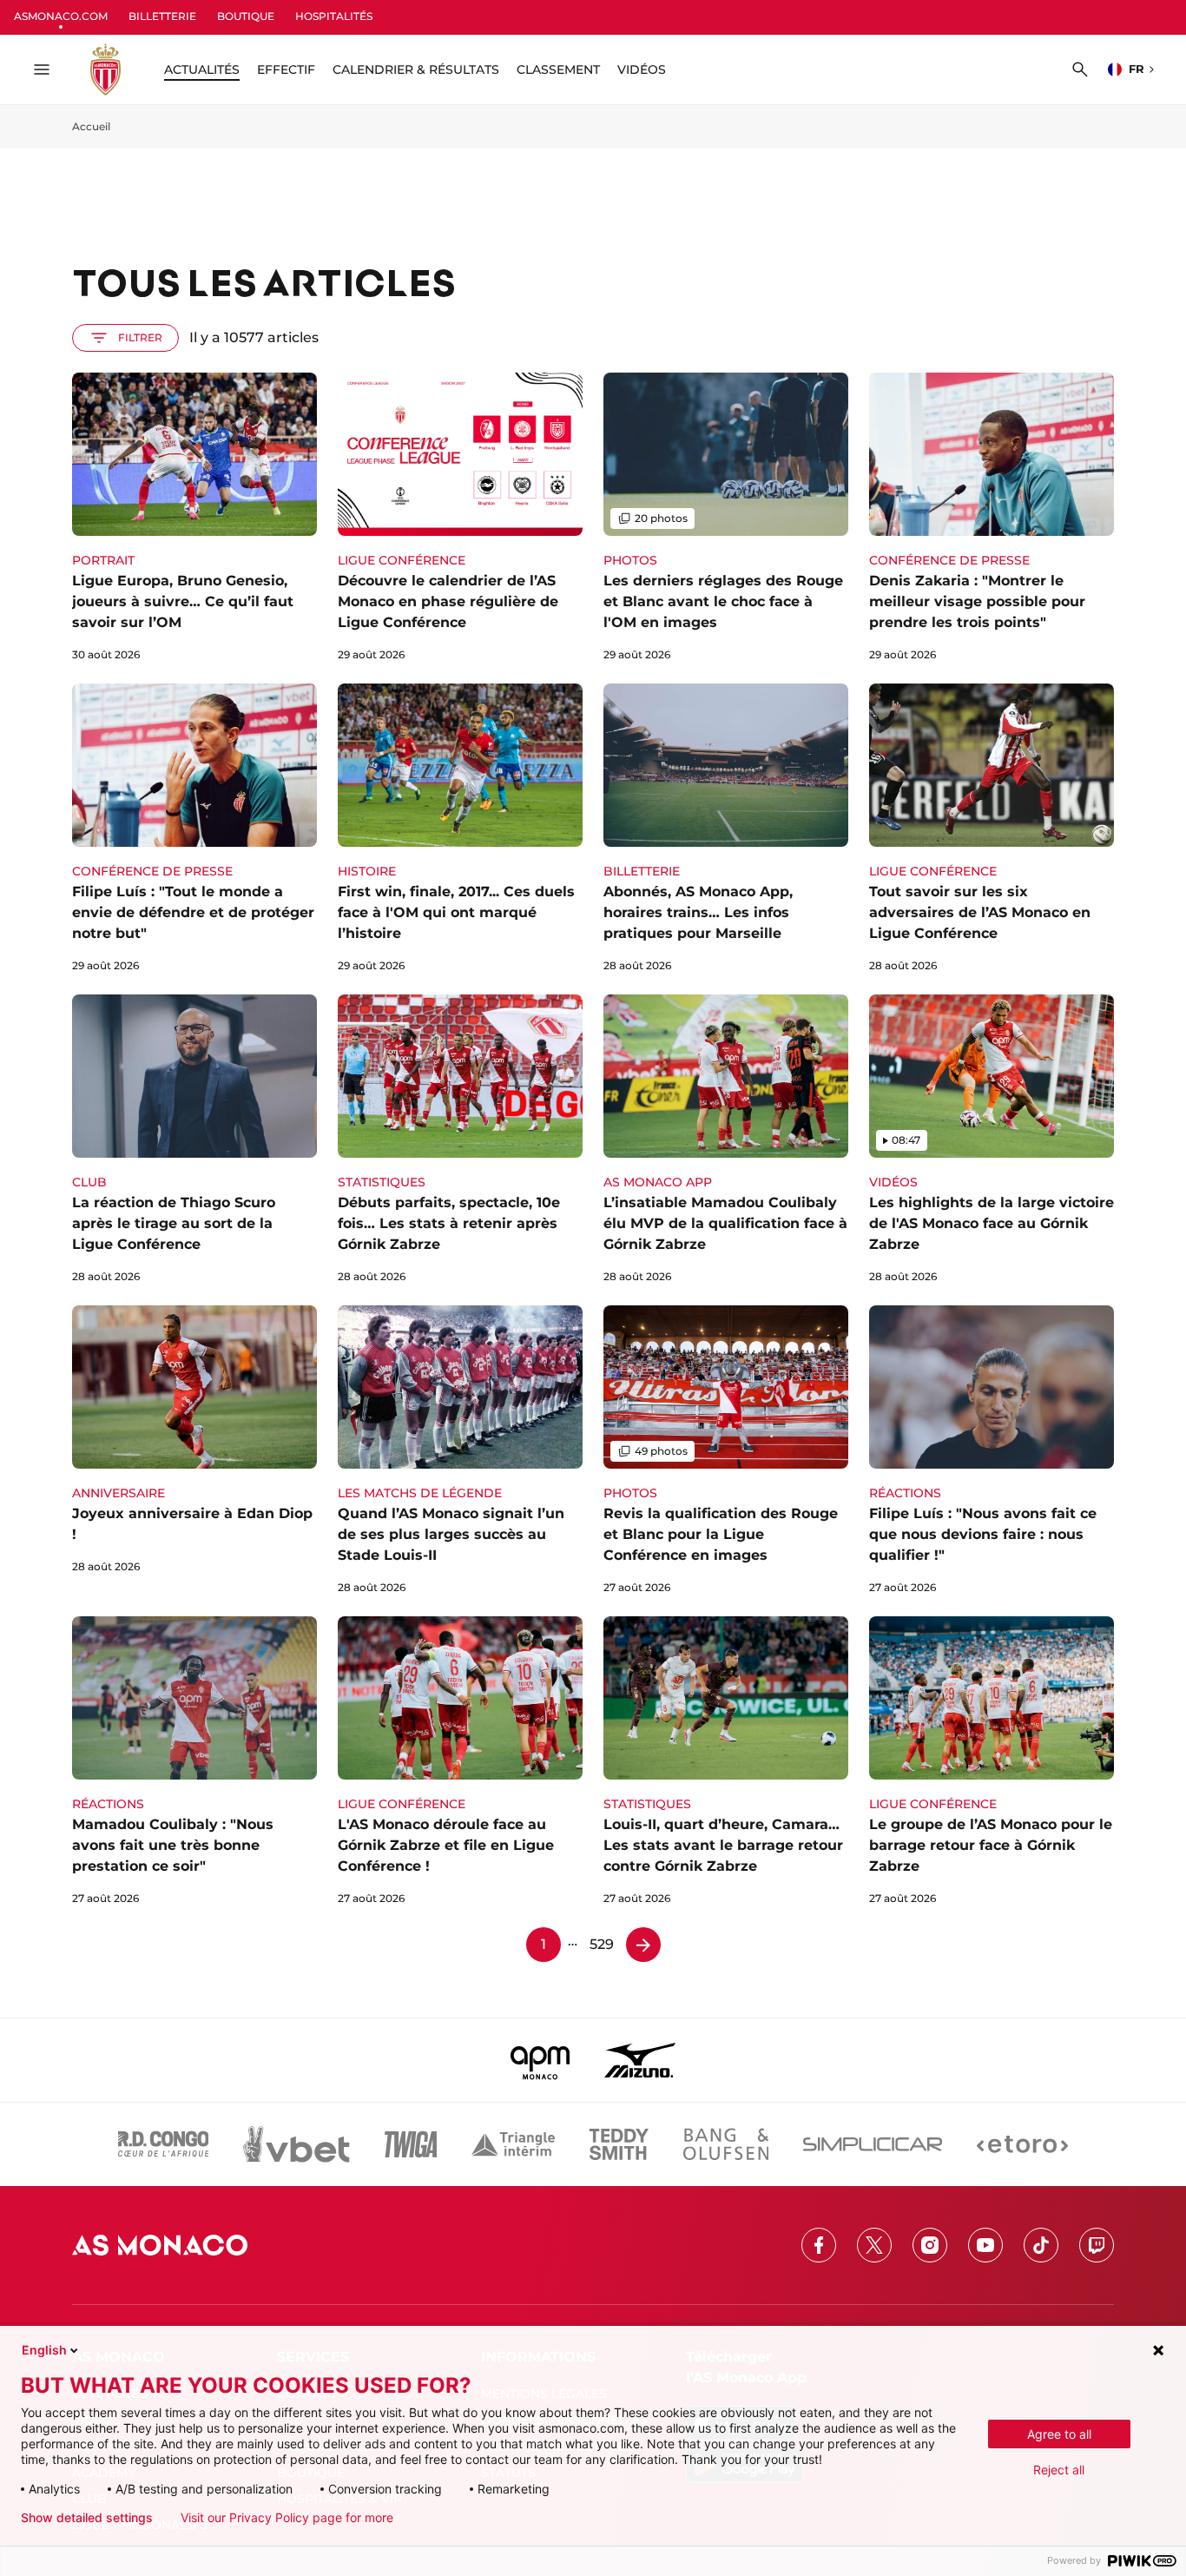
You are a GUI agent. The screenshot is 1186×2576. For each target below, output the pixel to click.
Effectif (286, 69)
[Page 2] (643, 1945)
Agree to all (1059, 2434)
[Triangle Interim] (513, 2144)
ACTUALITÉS (202, 69)
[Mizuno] (640, 2060)
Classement (558, 69)
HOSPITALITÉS (334, 16)
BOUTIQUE (246, 16)
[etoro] (1022, 2144)
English (44, 2350)
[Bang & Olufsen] (726, 2144)
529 (602, 1944)
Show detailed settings (87, 2518)
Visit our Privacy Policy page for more (287, 2518)
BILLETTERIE (162, 16)
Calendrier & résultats (416, 69)
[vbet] (296, 2144)
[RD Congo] (164, 2144)
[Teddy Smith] (619, 2144)
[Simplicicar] (873, 2144)
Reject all (1059, 2470)
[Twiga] (411, 2144)
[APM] (540, 2060)
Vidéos (642, 69)
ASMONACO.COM (61, 16)
